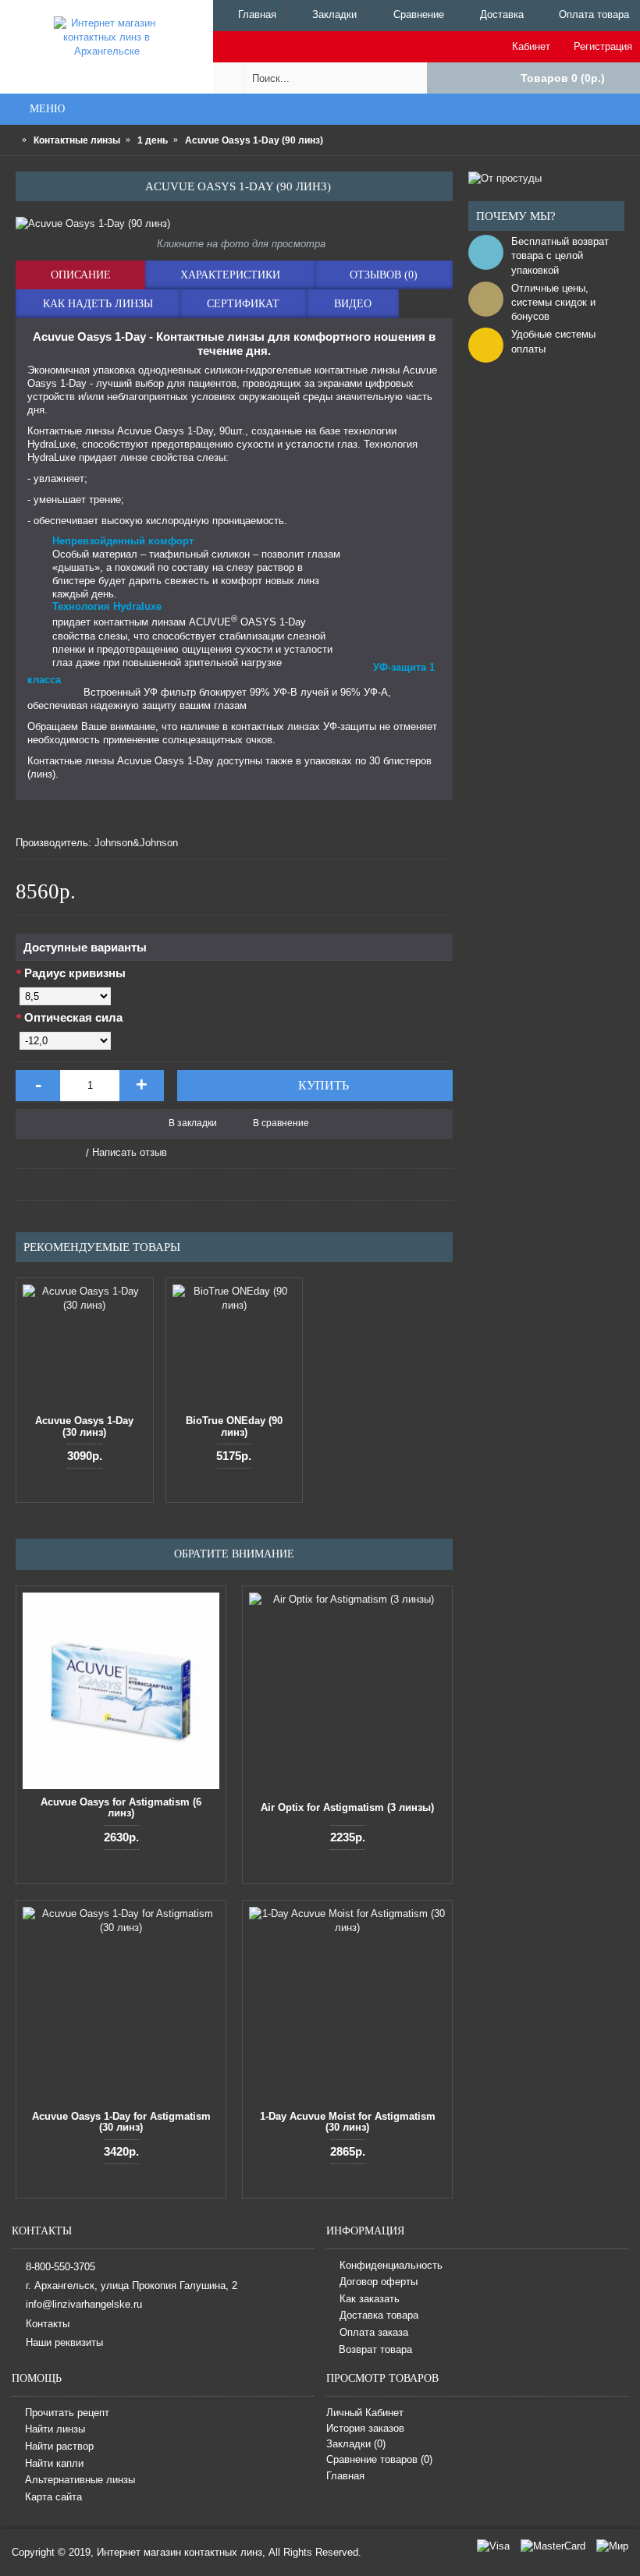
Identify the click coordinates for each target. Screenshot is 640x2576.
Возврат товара (375, 2349)
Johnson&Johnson (136, 843)
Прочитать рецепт (67, 2413)
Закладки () (356, 2444)
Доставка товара (379, 2316)
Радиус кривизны (75, 973)
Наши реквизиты (64, 2342)
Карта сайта (53, 2497)
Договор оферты (379, 2282)
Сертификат (243, 304)
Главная (345, 2476)
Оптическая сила (73, 1017)
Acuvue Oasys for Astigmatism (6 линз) (121, 1807)
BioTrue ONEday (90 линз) (234, 1426)
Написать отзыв (130, 1152)
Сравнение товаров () (379, 2459)
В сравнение (281, 1123)
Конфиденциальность (391, 2265)
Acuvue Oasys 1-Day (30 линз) (84, 1426)
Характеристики (230, 275)
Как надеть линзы (98, 304)
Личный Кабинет (365, 2413)
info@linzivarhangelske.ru (84, 2304)
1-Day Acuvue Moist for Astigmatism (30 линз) (348, 2122)
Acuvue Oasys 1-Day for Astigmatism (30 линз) (121, 2122)
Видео (353, 304)
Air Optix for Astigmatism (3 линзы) (347, 1807)
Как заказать (370, 2299)
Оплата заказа (374, 2332)
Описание (81, 275)
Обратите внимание (234, 1554)
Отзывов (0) (384, 275)
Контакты (48, 2323)
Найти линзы (55, 2430)
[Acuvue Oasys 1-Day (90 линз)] (234, 224)
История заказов (365, 2428)
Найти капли (54, 2463)
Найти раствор (59, 2446)
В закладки (193, 1123)
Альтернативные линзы (80, 2480)
